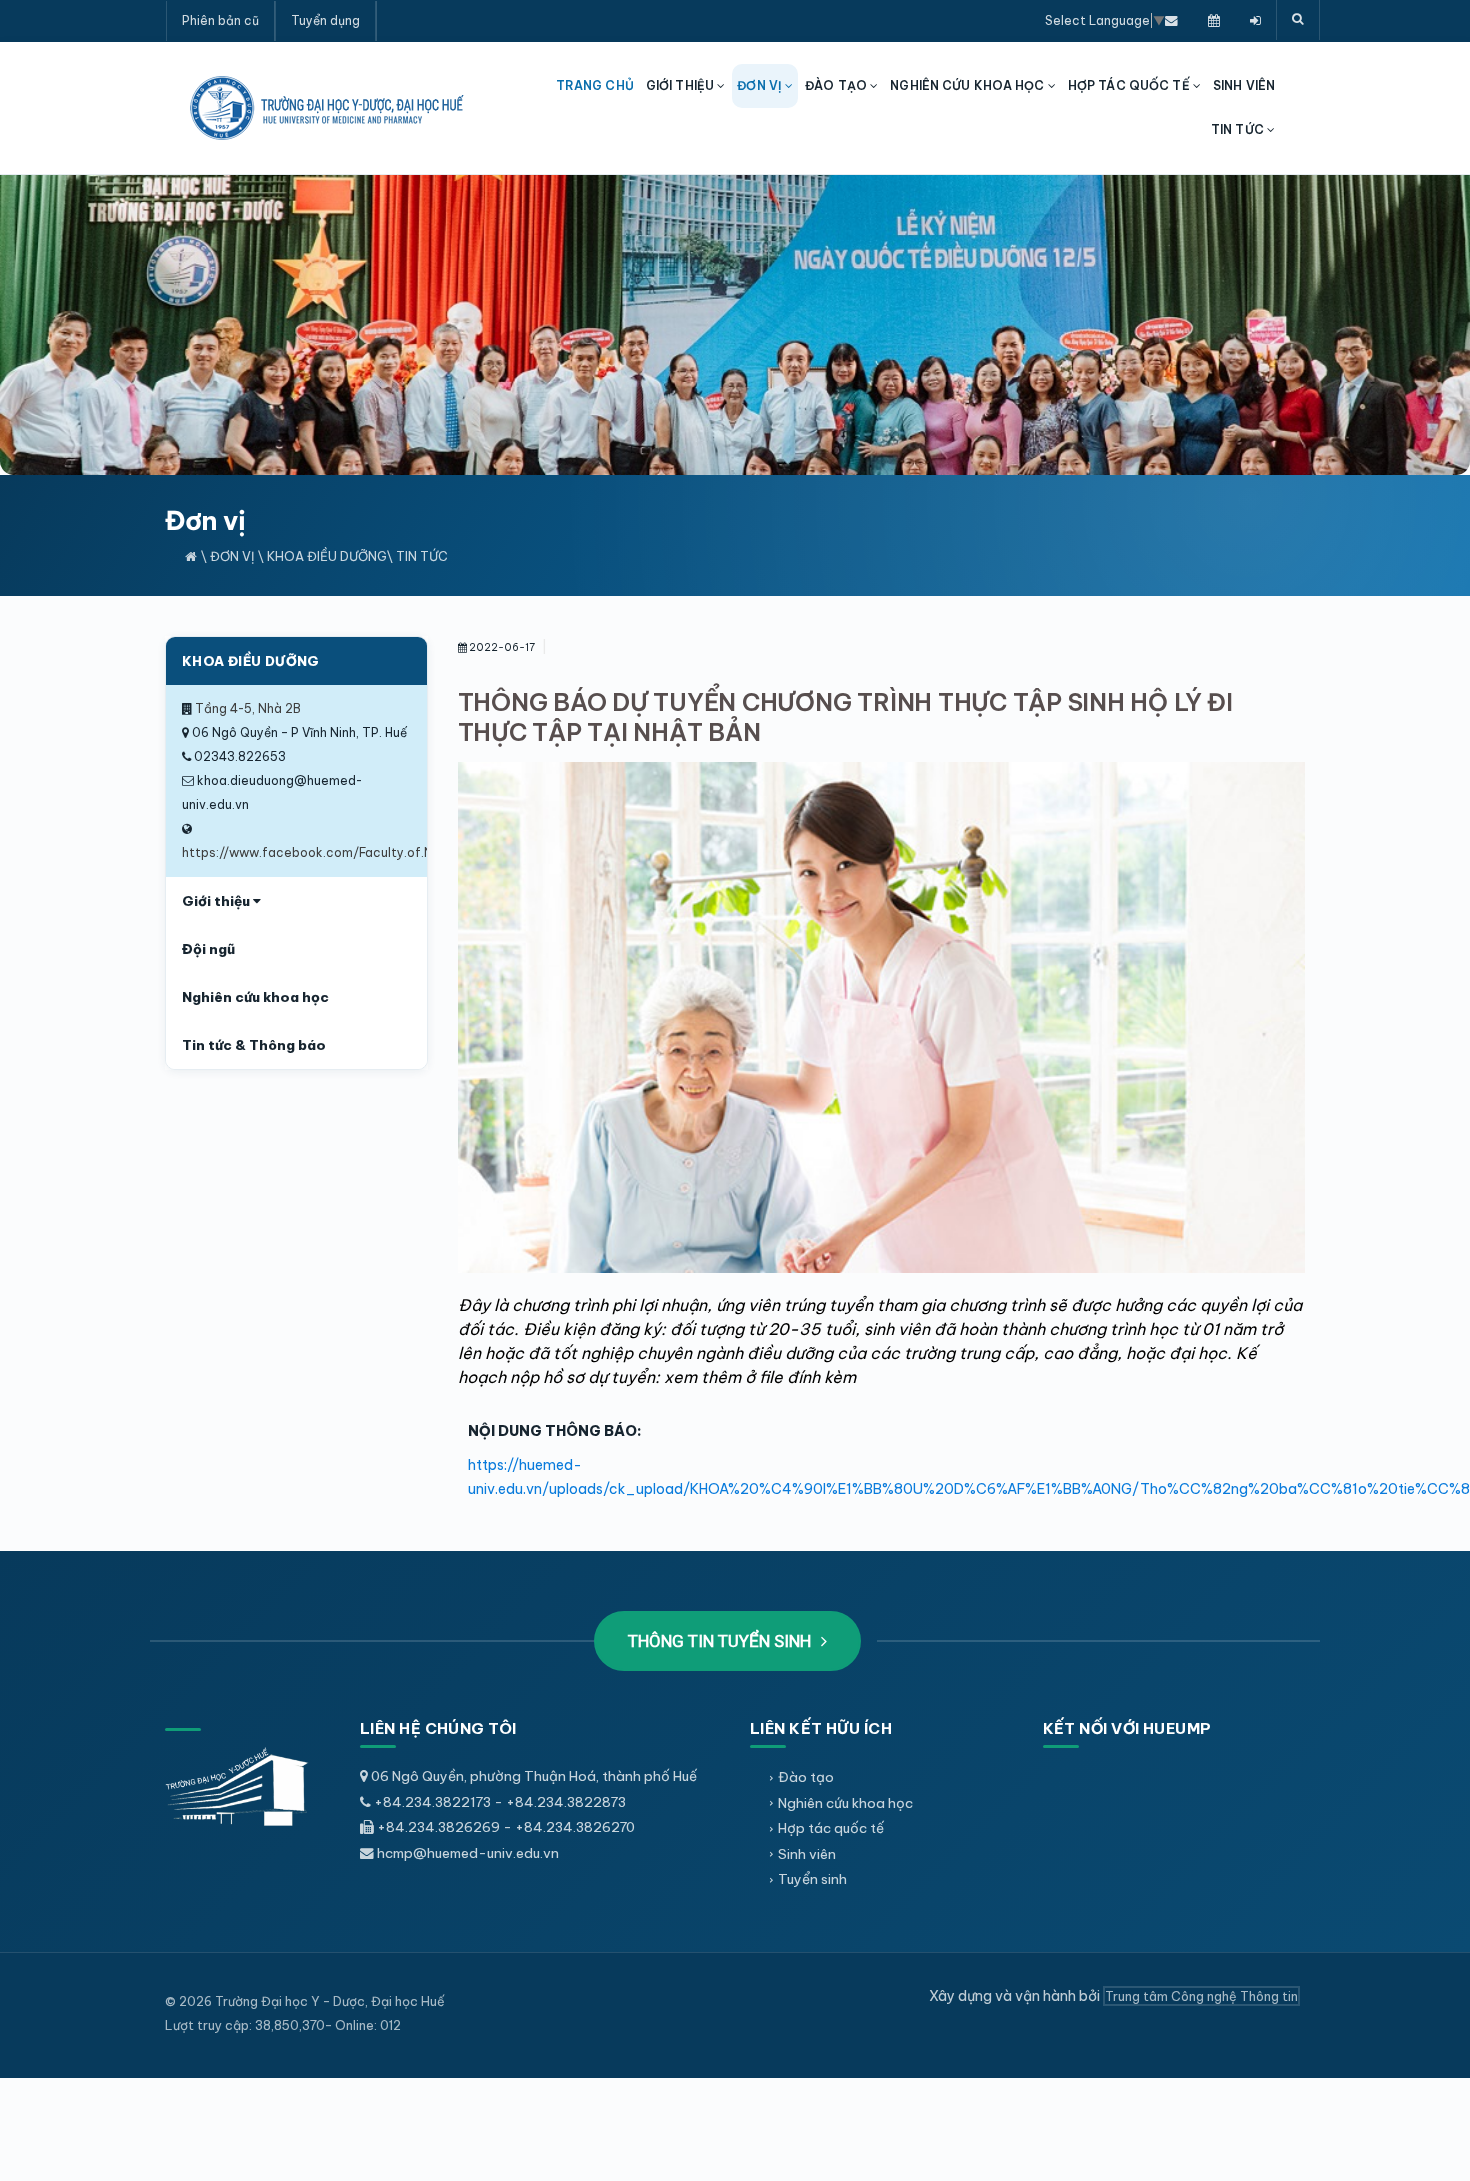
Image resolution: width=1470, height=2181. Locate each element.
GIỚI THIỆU (681, 85)
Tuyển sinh (812, 1879)
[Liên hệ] (1171, 20)
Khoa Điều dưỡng (327, 556)
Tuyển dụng (325, 20)
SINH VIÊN (1244, 85)
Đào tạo (806, 1777)
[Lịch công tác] (1214, 20)
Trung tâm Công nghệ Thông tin (1201, 1996)
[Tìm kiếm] (1298, 20)
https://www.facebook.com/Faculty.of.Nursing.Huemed (352, 852)
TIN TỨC (1239, 129)
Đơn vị (232, 556)
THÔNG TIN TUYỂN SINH (721, 1641)
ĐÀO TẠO (837, 85)
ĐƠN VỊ (761, 85)
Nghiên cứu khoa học (845, 1803)
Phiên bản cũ (220, 20)
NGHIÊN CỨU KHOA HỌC (968, 85)
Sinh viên (807, 1854)
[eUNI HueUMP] (1255, 20)
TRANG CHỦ (595, 85)
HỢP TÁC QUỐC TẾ (1130, 85)
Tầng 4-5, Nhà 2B (248, 708)
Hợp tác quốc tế (831, 1828)
